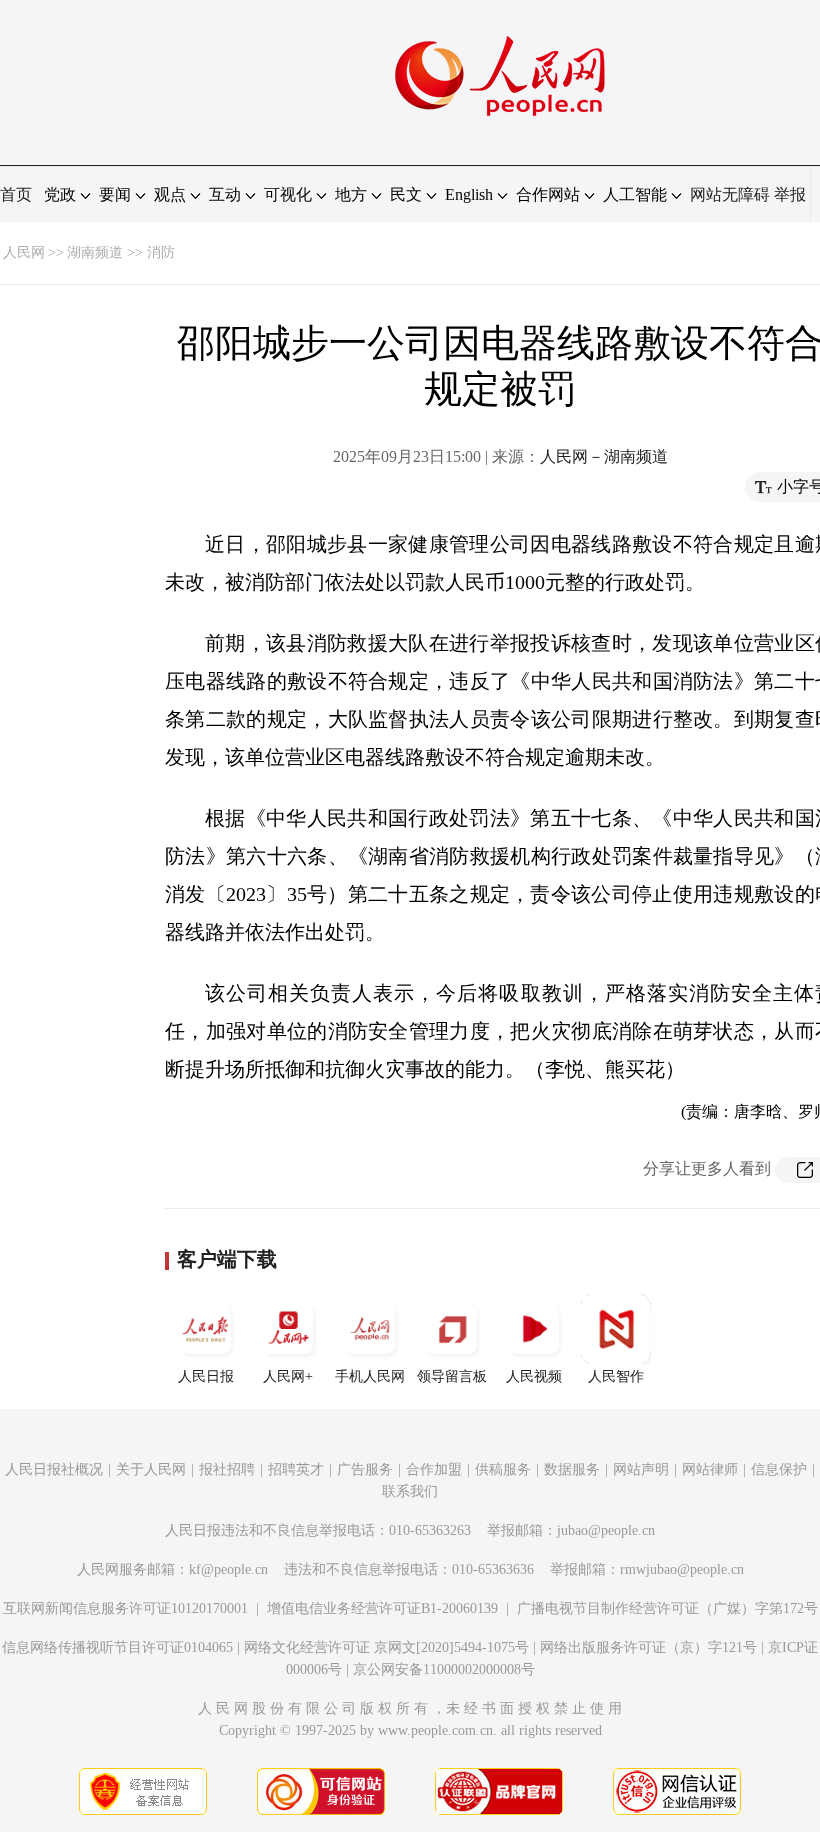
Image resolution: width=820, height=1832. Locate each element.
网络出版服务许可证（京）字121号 (648, 1647)
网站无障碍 (730, 194)
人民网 (24, 252)
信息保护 (779, 1469)
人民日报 (206, 1376)
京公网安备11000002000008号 (444, 1669)
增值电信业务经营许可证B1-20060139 (382, 1608)
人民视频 (534, 1376)
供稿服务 (503, 1469)
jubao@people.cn (606, 1530)
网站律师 (710, 1469)
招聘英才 (296, 1469)
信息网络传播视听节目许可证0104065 (117, 1647)
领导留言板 (452, 1376)
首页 (16, 194)
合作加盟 (434, 1469)
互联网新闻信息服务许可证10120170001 (125, 1608)
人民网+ (288, 1376)
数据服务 (572, 1469)
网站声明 (641, 1469)
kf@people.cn (228, 1569)
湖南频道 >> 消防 (121, 252)
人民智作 (616, 1376)
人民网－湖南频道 (604, 456)
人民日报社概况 (54, 1469)
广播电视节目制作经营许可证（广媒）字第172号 (667, 1608)
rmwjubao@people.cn (682, 1569)
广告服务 (365, 1469)
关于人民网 (151, 1469)
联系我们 (410, 1491)
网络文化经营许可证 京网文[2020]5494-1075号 (386, 1647)
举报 (790, 194)
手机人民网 (370, 1376)
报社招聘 (227, 1469)
